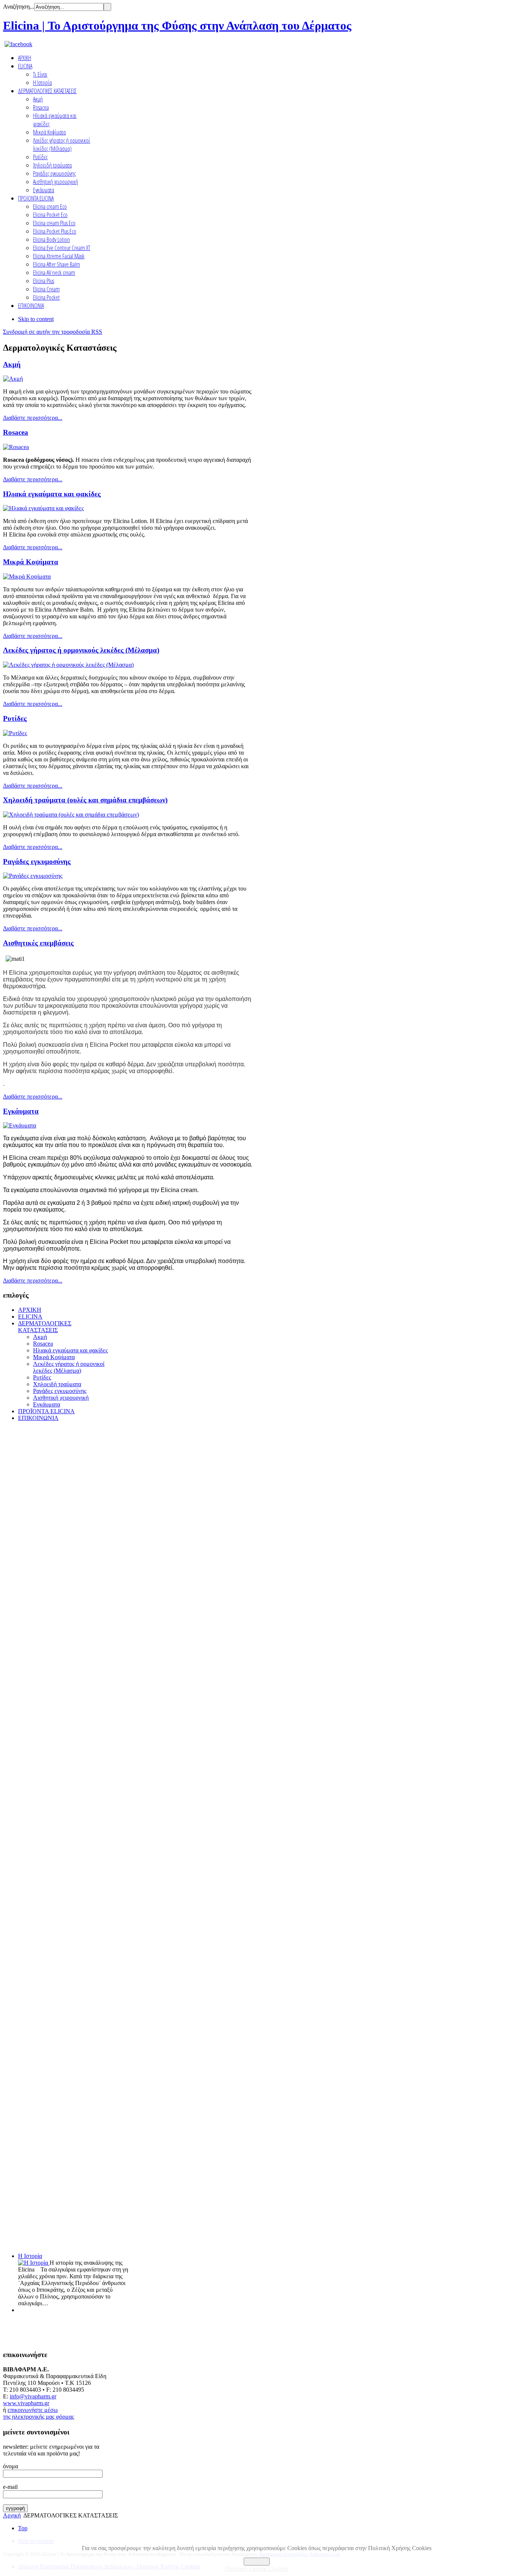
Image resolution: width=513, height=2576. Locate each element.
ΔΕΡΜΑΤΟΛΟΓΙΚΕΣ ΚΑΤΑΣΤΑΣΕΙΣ (45, 1327)
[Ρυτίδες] (15, 733)
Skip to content (36, 319)
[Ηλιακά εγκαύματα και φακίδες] (43, 508)
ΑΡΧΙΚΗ (30, 1310)
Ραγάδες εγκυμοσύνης (37, 861)
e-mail (10, 2487)
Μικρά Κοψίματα (31, 562)
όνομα (11, 2466)
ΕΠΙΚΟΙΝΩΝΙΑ (38, 1418)
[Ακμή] (13, 379)
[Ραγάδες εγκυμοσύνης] (33, 876)
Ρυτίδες (15, 718)
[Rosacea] (16, 447)
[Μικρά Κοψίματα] (27, 577)
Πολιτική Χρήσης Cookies (257, 2569)
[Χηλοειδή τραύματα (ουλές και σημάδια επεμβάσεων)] (71, 815)
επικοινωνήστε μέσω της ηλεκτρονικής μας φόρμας (38, 2413)
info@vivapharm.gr (33, 2396)
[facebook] (18, 44)
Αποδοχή (257, 2562)
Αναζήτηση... (19, 7)
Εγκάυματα (21, 1111)
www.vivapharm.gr (26, 2403)
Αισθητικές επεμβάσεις (38, 943)
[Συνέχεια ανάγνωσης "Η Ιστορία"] (34, 2263)
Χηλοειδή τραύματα (57, 1384)
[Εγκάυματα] (20, 1125)
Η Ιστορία (30, 2256)
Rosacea (16, 432)
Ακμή (12, 364)
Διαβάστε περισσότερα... (33, 418)
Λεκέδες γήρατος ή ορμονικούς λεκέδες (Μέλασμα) (81, 650)
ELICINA (30, 1317)
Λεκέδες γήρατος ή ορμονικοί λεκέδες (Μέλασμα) (69, 1367)
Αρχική (12, 2515)
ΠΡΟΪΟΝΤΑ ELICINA (46, 1411)
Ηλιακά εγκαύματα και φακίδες (52, 494)
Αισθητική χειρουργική (61, 1398)
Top (23, 2528)
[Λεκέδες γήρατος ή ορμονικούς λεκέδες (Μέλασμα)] (68, 665)
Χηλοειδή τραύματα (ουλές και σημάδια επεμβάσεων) (85, 800)
